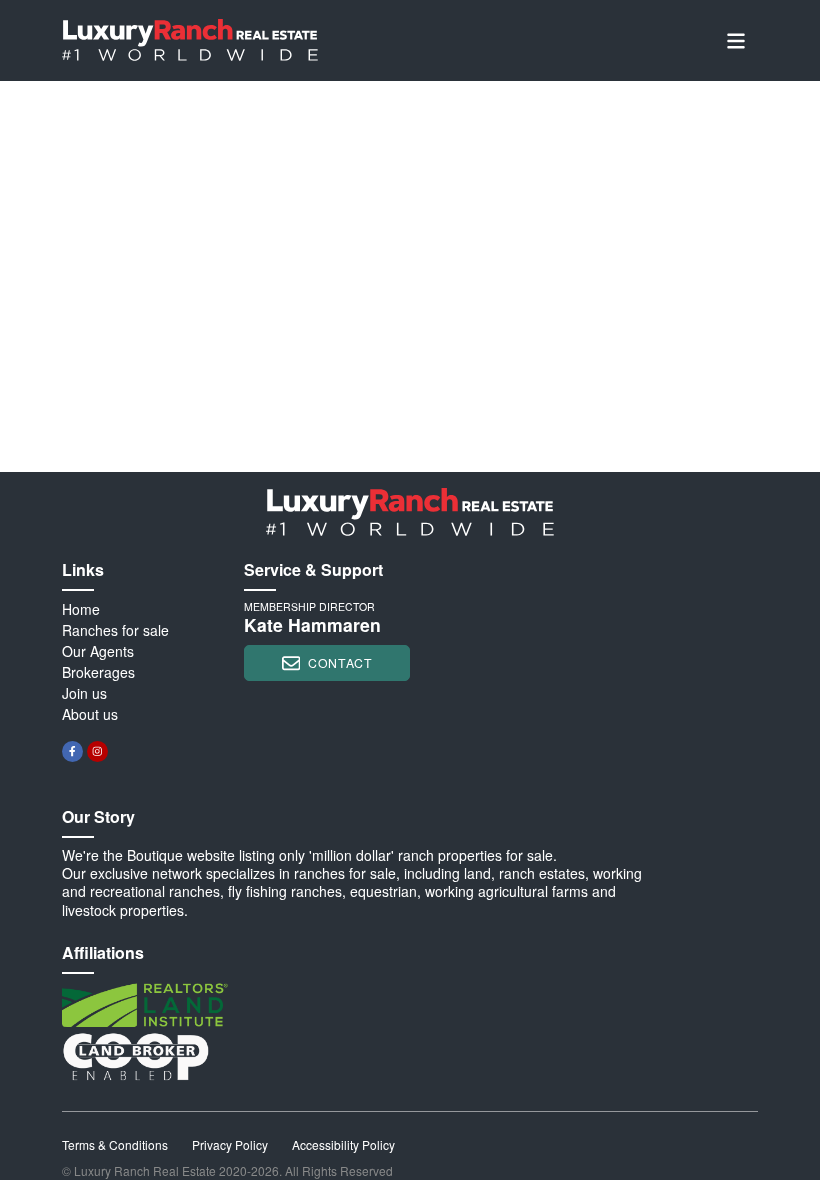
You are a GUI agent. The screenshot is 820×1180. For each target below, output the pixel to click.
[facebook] (72, 751)
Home (81, 609)
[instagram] (97, 751)
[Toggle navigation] (736, 40)
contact (340, 662)
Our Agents (98, 651)
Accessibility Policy (343, 1144)
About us (90, 714)
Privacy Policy (230, 1144)
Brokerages (98, 672)
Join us (84, 693)
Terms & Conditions (115, 1144)
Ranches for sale (115, 630)
